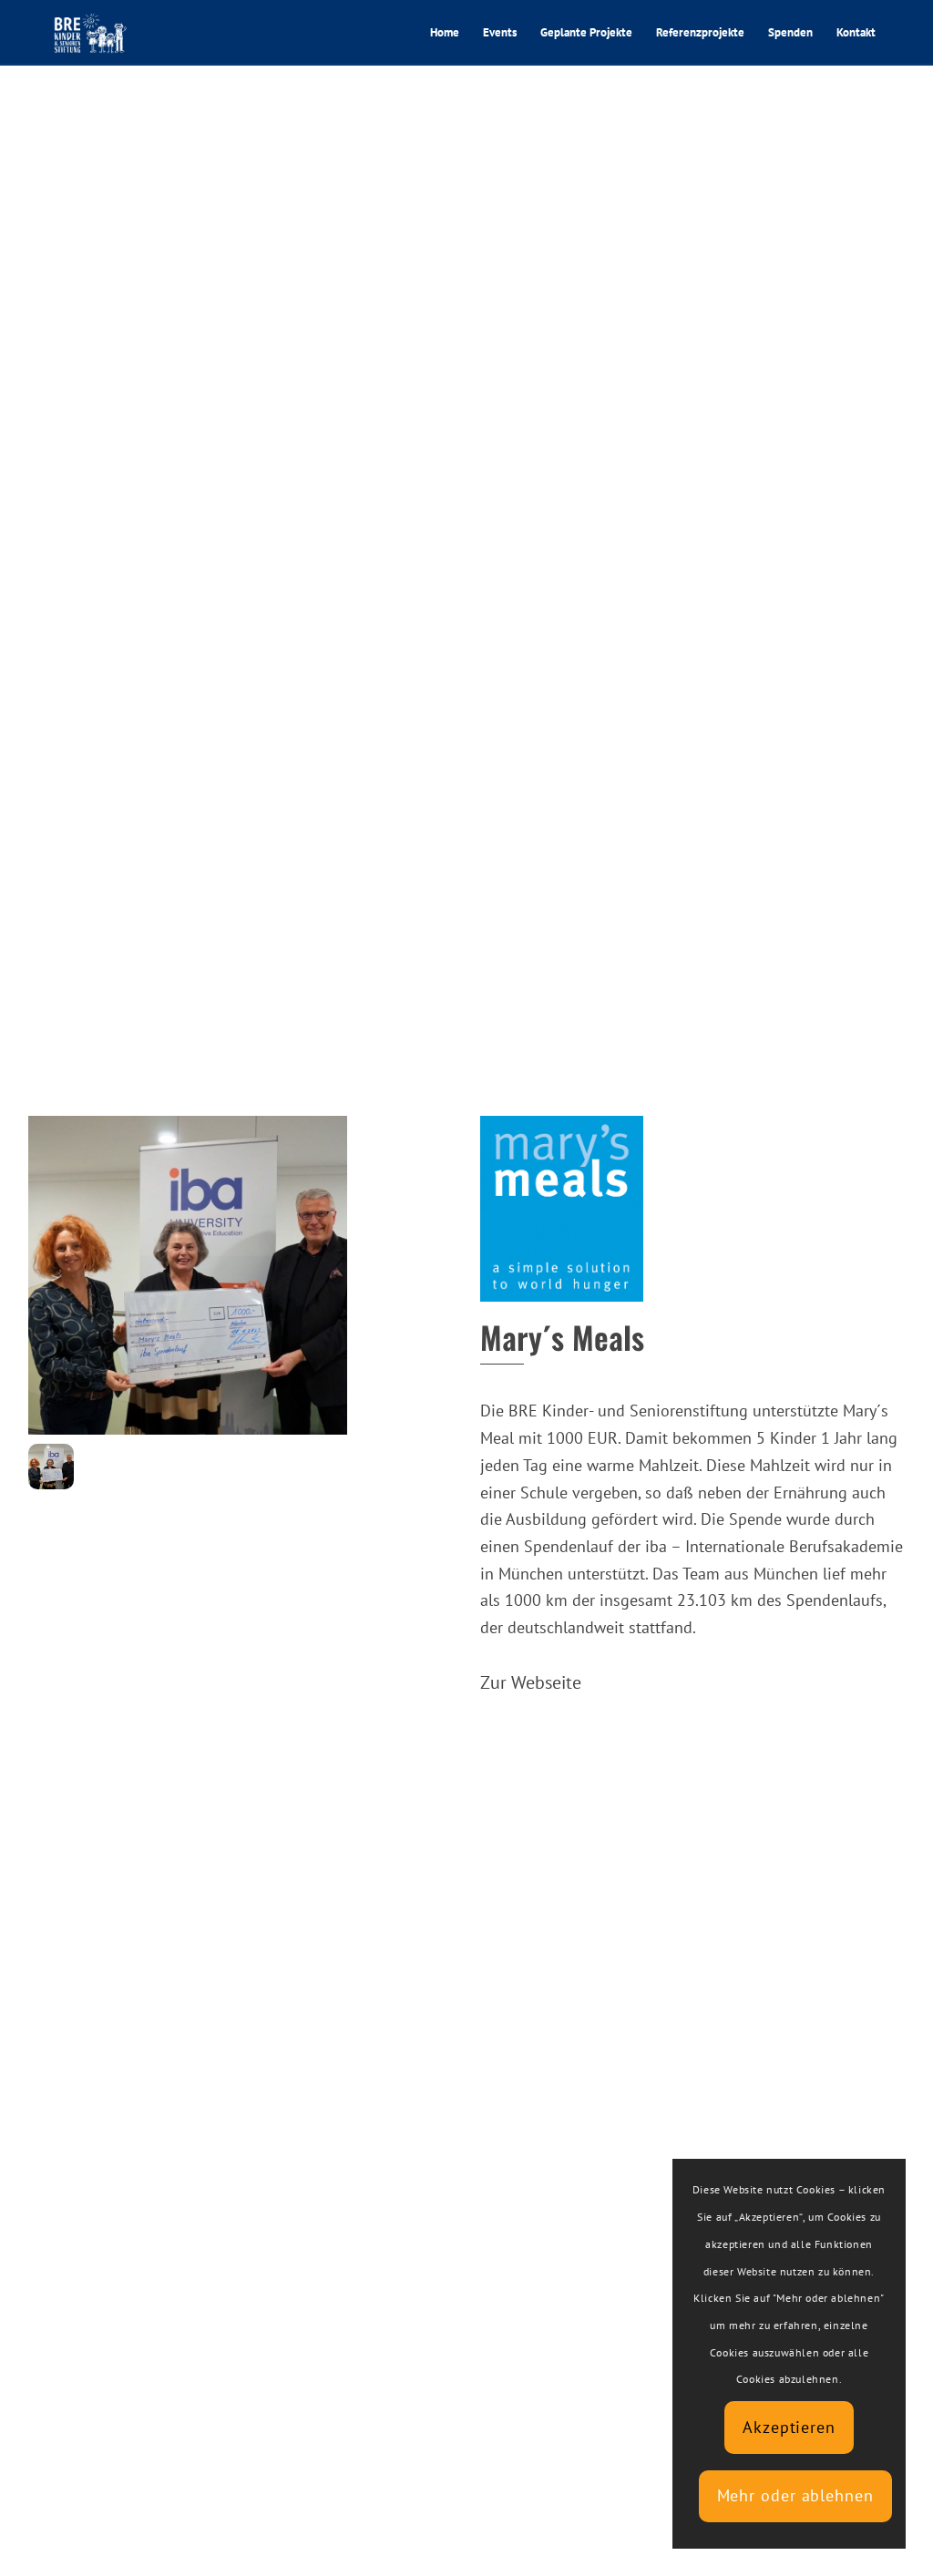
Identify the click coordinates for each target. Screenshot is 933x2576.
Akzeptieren (789, 2427)
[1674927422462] (51, 1467)
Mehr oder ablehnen (795, 2495)
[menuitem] (445, 33)
